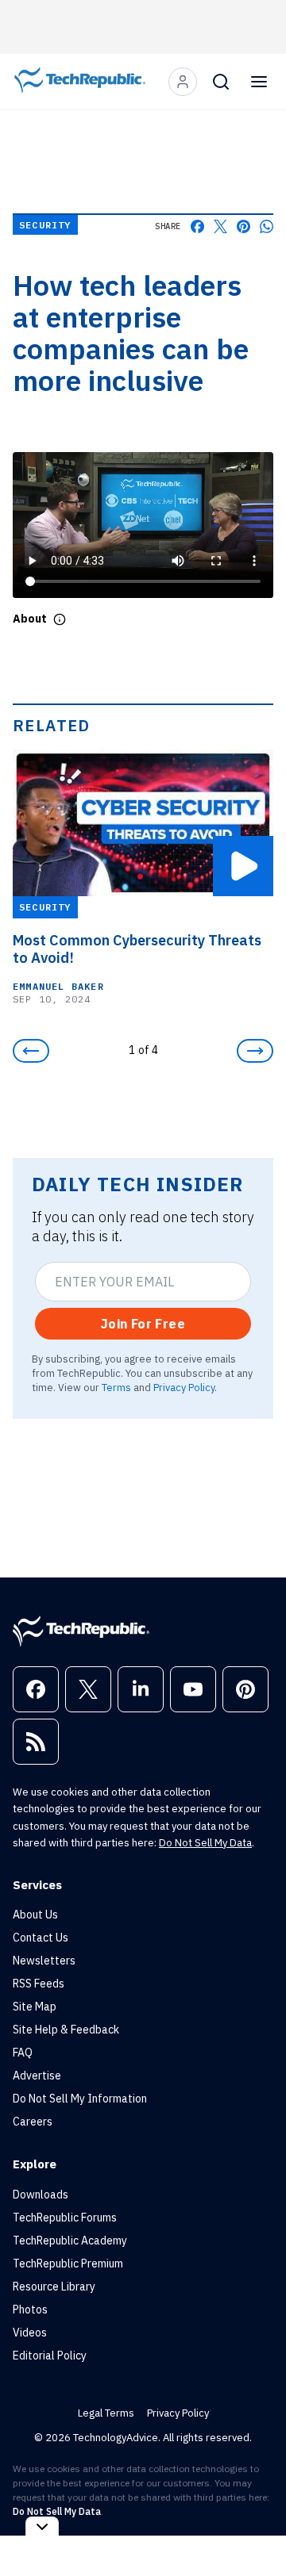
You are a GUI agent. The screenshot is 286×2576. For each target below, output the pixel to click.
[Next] (255, 1051)
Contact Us (41, 1938)
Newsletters (44, 1961)
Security (45, 225)
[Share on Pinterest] (243, 226)
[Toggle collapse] (42, 2526)
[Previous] (31, 1051)
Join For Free (143, 1324)
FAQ (23, 2053)
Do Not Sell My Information (80, 2099)
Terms (116, 1387)
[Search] (221, 82)
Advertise (37, 2076)
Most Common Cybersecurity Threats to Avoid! (137, 949)
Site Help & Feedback (66, 2030)
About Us (35, 1915)
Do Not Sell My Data (205, 1843)
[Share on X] (220, 226)
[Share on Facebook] (197, 226)
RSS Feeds (39, 1984)
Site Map (35, 2007)
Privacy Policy (184, 1387)
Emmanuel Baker (58, 986)
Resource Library (54, 2287)
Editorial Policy (50, 2356)
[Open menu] (259, 82)
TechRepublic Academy (70, 2241)
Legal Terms (106, 2413)
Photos (30, 2310)
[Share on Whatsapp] (267, 226)
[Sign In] (183, 82)
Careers (33, 2122)
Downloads (41, 2195)
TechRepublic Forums (65, 2218)
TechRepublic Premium (68, 2264)
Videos (30, 2333)
